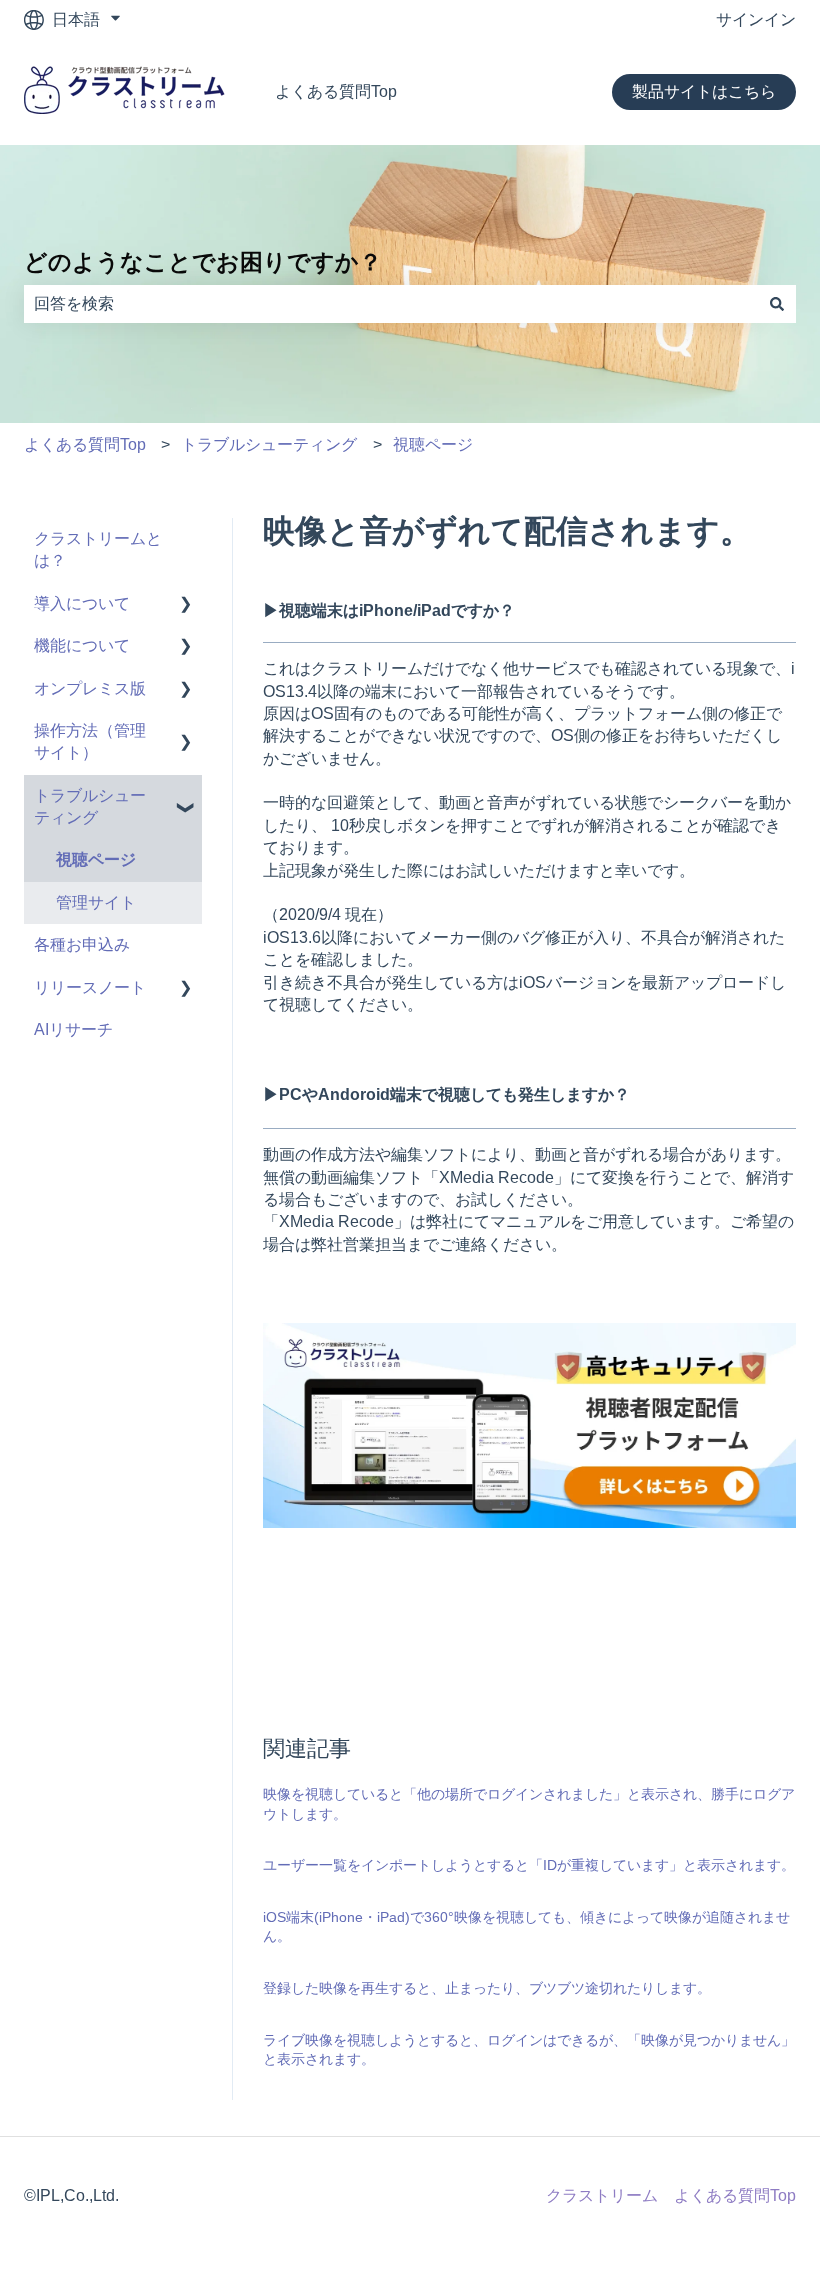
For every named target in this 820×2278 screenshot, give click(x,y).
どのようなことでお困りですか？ (203, 262)
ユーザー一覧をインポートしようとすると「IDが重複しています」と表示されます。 (529, 1865)
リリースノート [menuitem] (90, 987)
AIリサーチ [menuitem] (73, 1029)
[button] (186, 605)
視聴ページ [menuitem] (96, 859)
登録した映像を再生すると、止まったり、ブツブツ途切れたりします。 (487, 1988)
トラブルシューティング (269, 444)
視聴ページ (433, 444)
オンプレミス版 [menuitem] (90, 688)
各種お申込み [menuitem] (82, 944)
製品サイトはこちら (704, 91)
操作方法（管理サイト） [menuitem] (90, 741)
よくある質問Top (336, 91)
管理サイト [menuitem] (96, 902)
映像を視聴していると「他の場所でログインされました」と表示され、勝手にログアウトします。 (529, 1804)
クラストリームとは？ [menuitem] (98, 549)
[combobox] (391, 304)
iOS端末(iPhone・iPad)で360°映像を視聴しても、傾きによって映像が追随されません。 (526, 1927)
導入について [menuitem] (82, 603)
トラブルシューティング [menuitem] (90, 806)
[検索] (777, 304)
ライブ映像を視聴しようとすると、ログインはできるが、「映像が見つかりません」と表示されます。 (529, 2050)
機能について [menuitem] (82, 645)
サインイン (756, 19)
